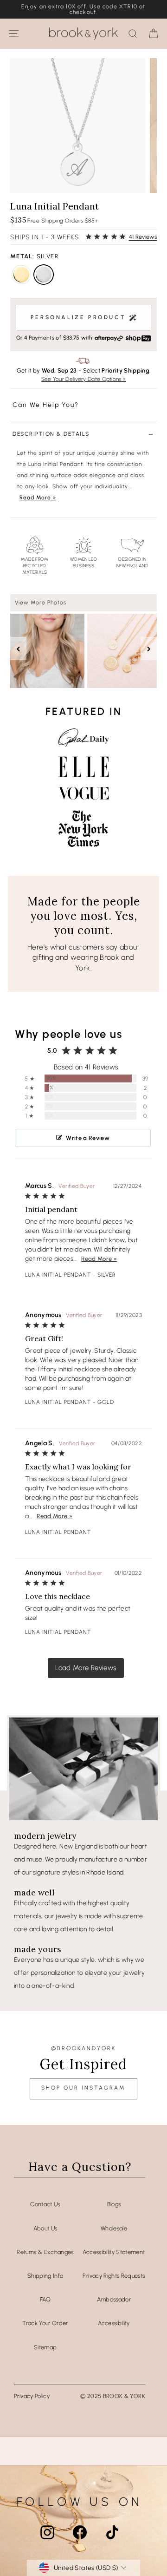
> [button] (86, 1668)
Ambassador (114, 2299)
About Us (45, 2228)
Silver (44, 275)
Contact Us (45, 2204)
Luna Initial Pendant (58, 1275)
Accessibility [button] (114, 2323)
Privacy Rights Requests (114, 2276)
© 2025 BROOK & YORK (113, 2396)
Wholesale (114, 2228)
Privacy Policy (32, 2396)
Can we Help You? (46, 405)
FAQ (45, 2299)
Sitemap (45, 2347)
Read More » (38, 498)
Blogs (114, 2204)
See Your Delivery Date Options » (84, 379)
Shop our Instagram (83, 2088)
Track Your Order (45, 2323)
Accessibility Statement (114, 2252)
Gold (21, 275)
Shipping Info (45, 2276)
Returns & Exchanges (45, 2252)
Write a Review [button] (88, 1138)
